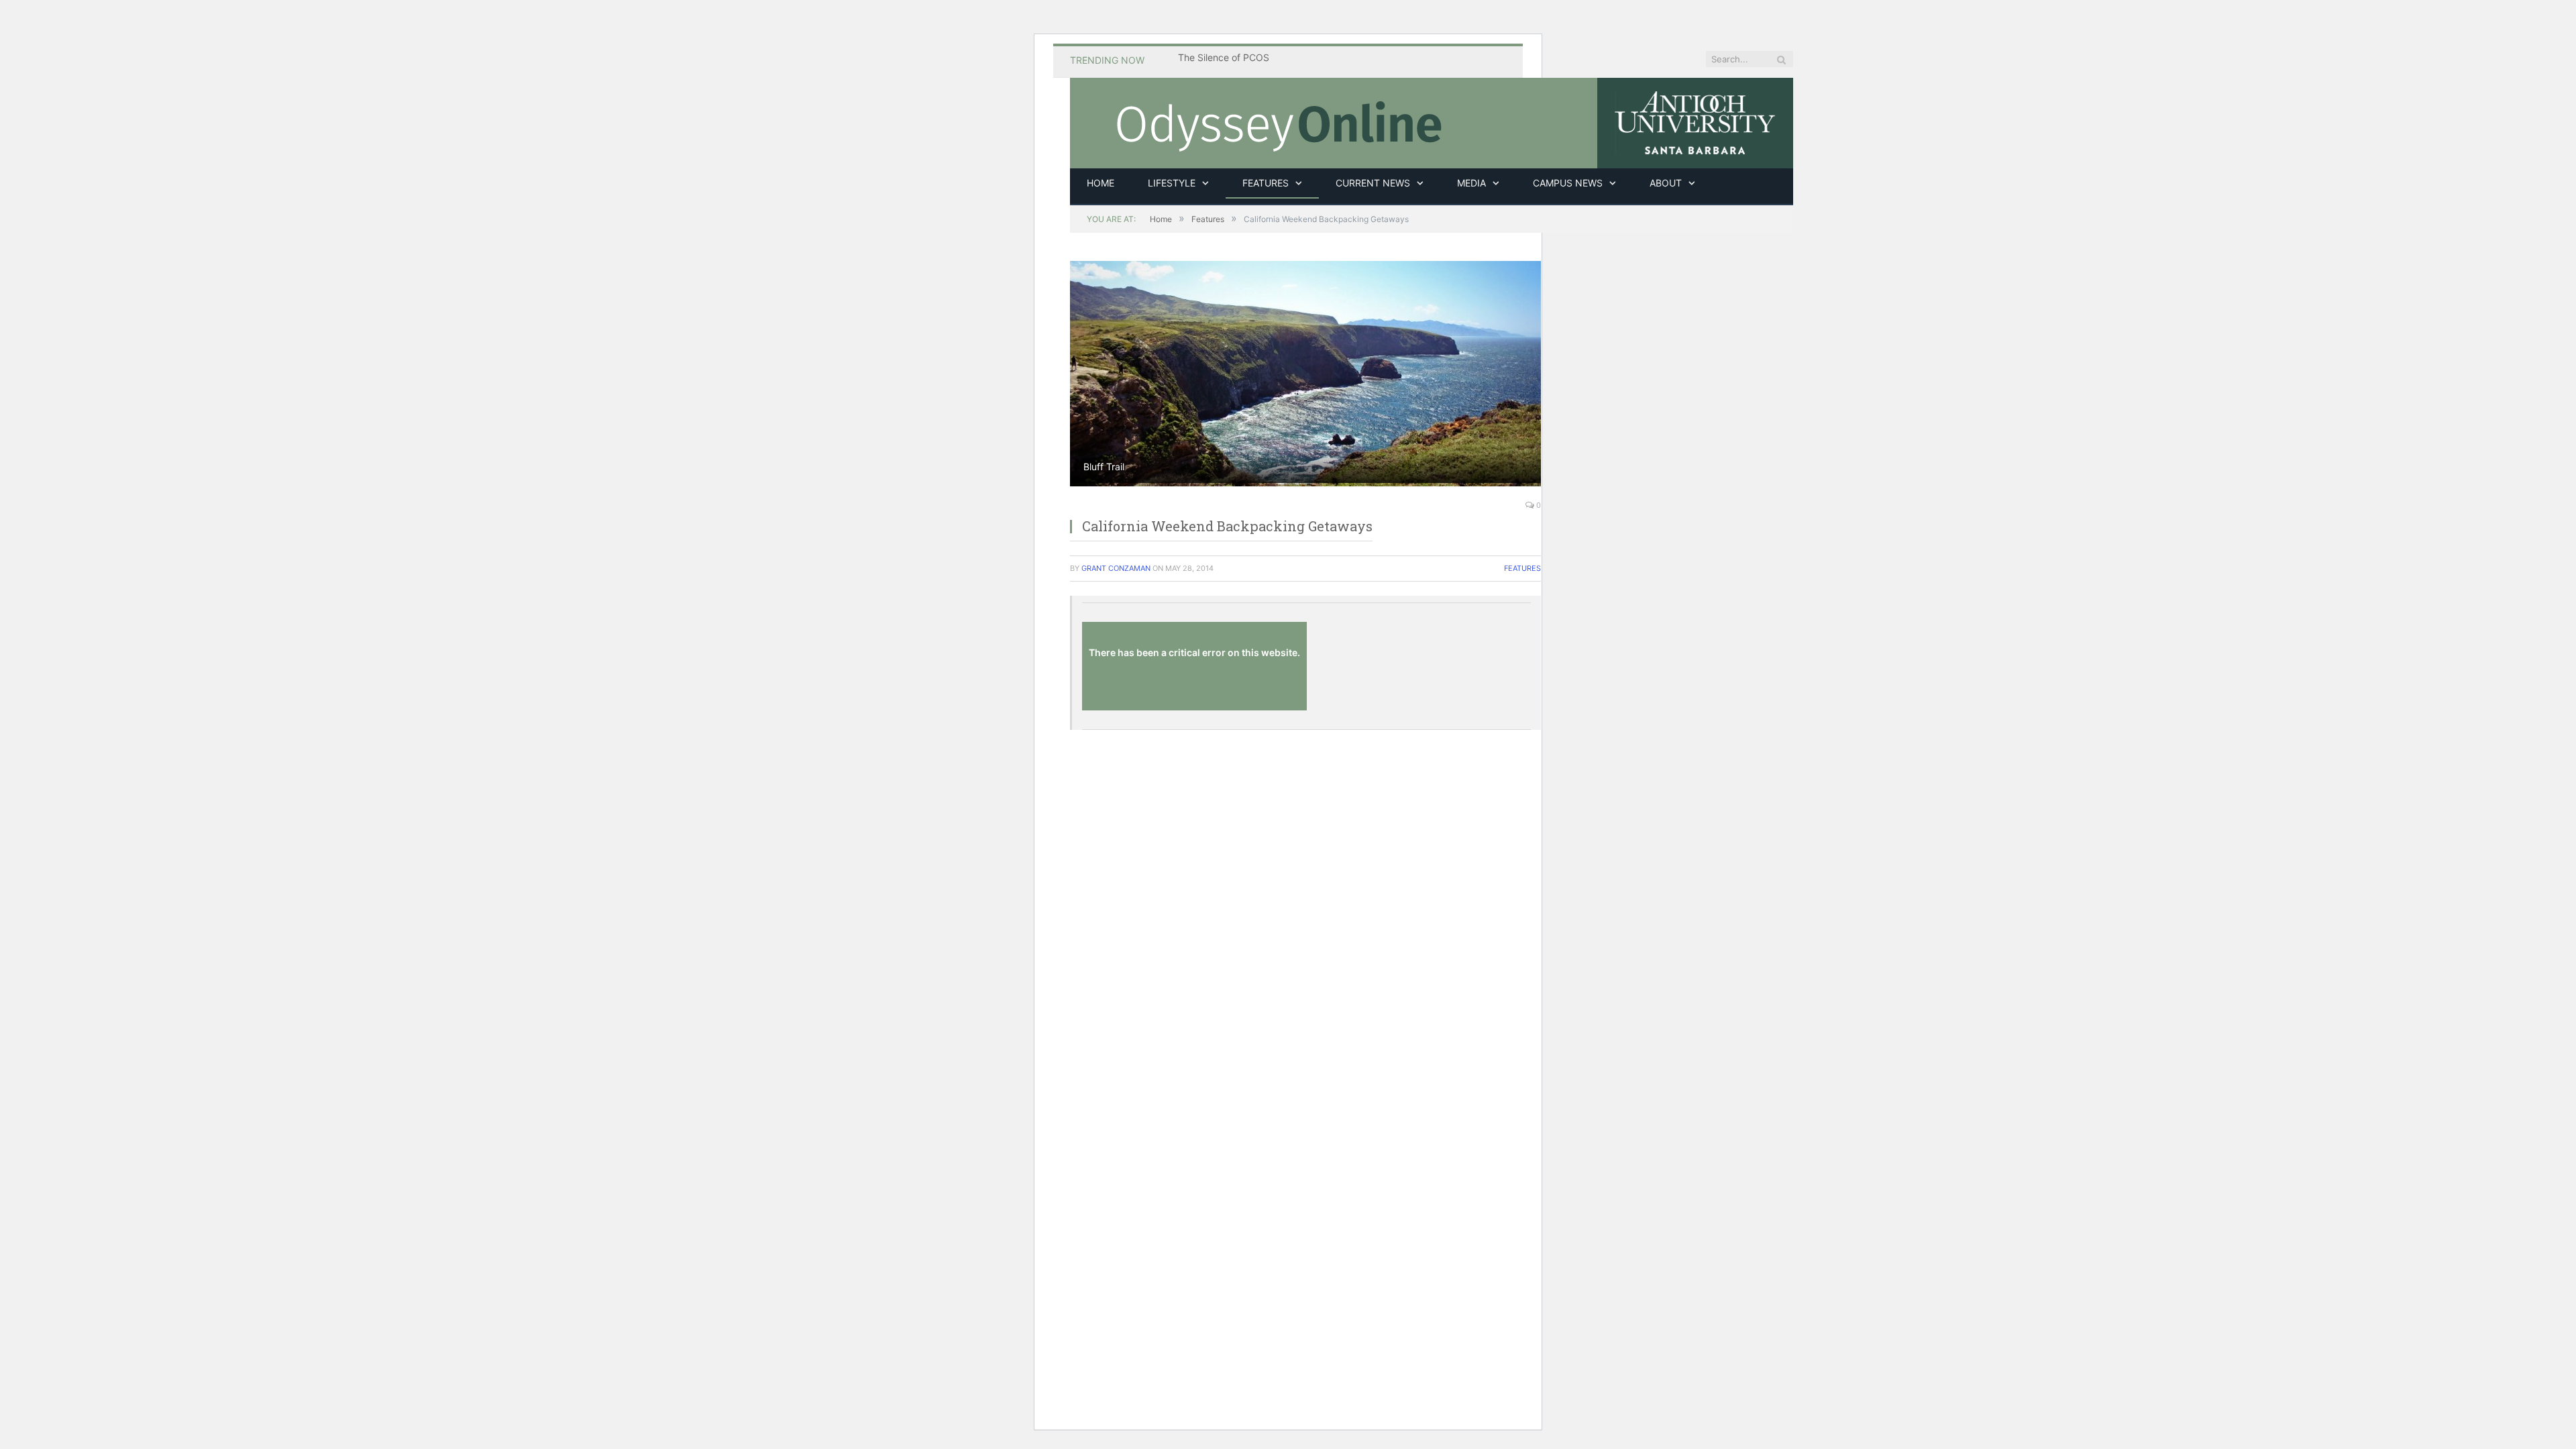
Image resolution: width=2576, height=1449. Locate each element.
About (1666, 183)
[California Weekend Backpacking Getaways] (1305, 374)
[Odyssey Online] (1432, 121)
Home (1101, 183)
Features (1266, 183)
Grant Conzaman (1116, 568)
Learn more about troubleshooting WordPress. (1194, 683)
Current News (1373, 183)
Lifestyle (1172, 183)
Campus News (1568, 183)
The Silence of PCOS (1224, 57)
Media (1471, 183)
